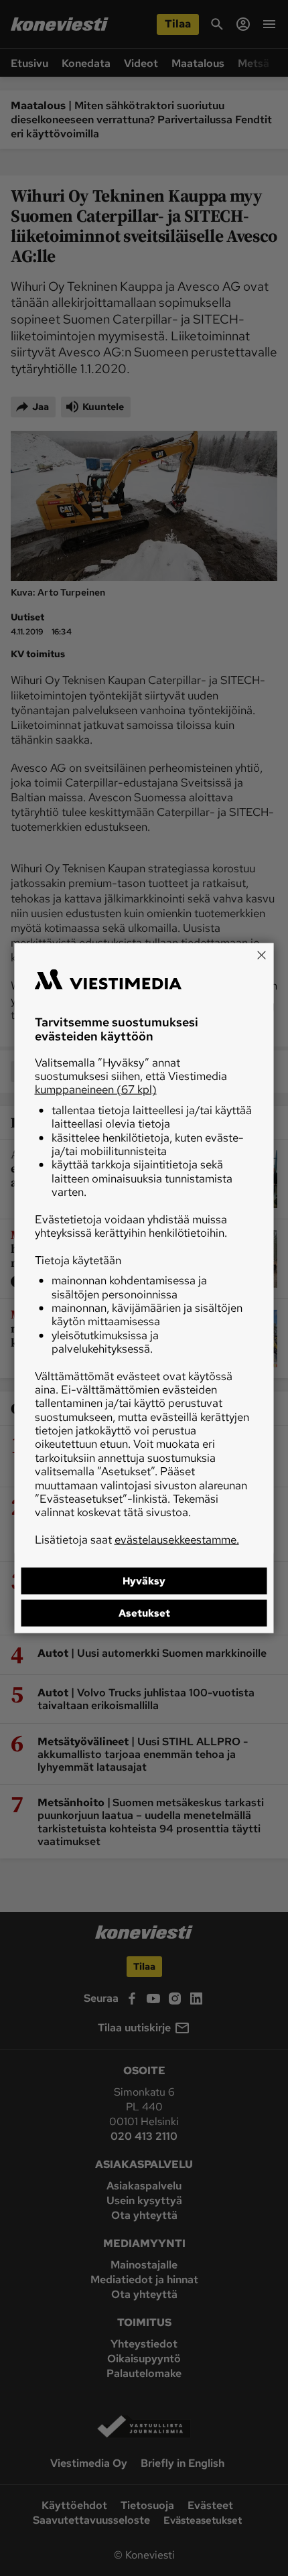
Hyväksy (144, 1581)
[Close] (262, 955)
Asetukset (144, 1613)
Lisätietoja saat (137, 1539)
